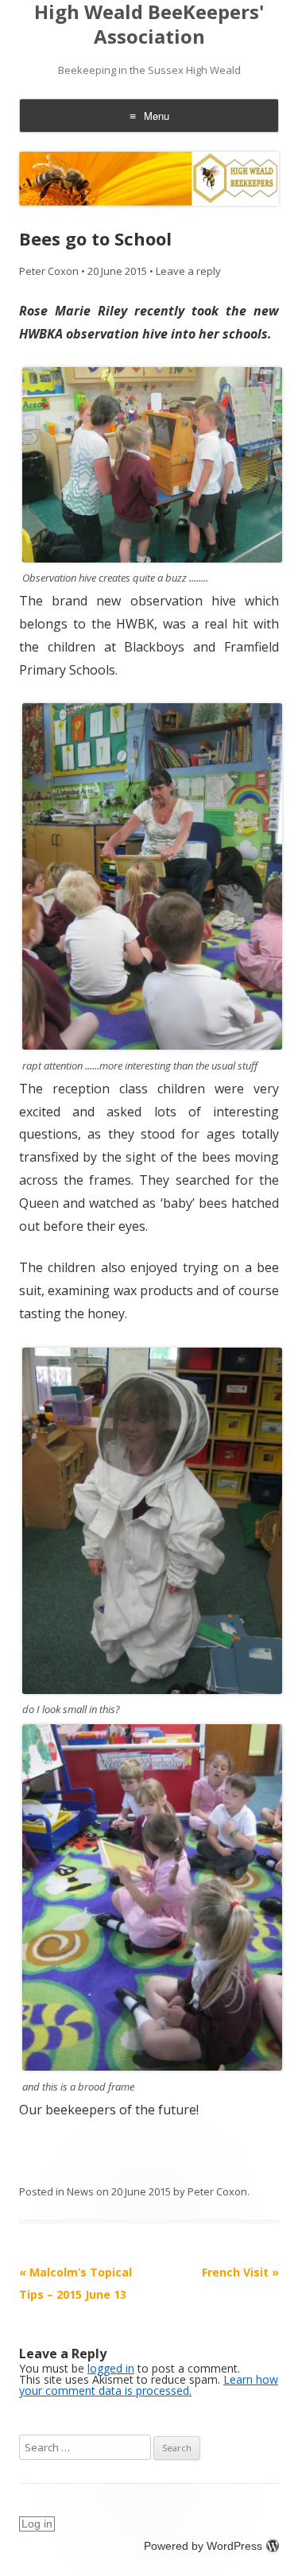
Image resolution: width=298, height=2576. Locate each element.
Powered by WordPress (203, 2546)
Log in (37, 2524)
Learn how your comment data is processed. (149, 2385)
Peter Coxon (49, 271)
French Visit (240, 2272)
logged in (111, 2368)
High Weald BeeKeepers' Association (149, 25)
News (80, 2191)
